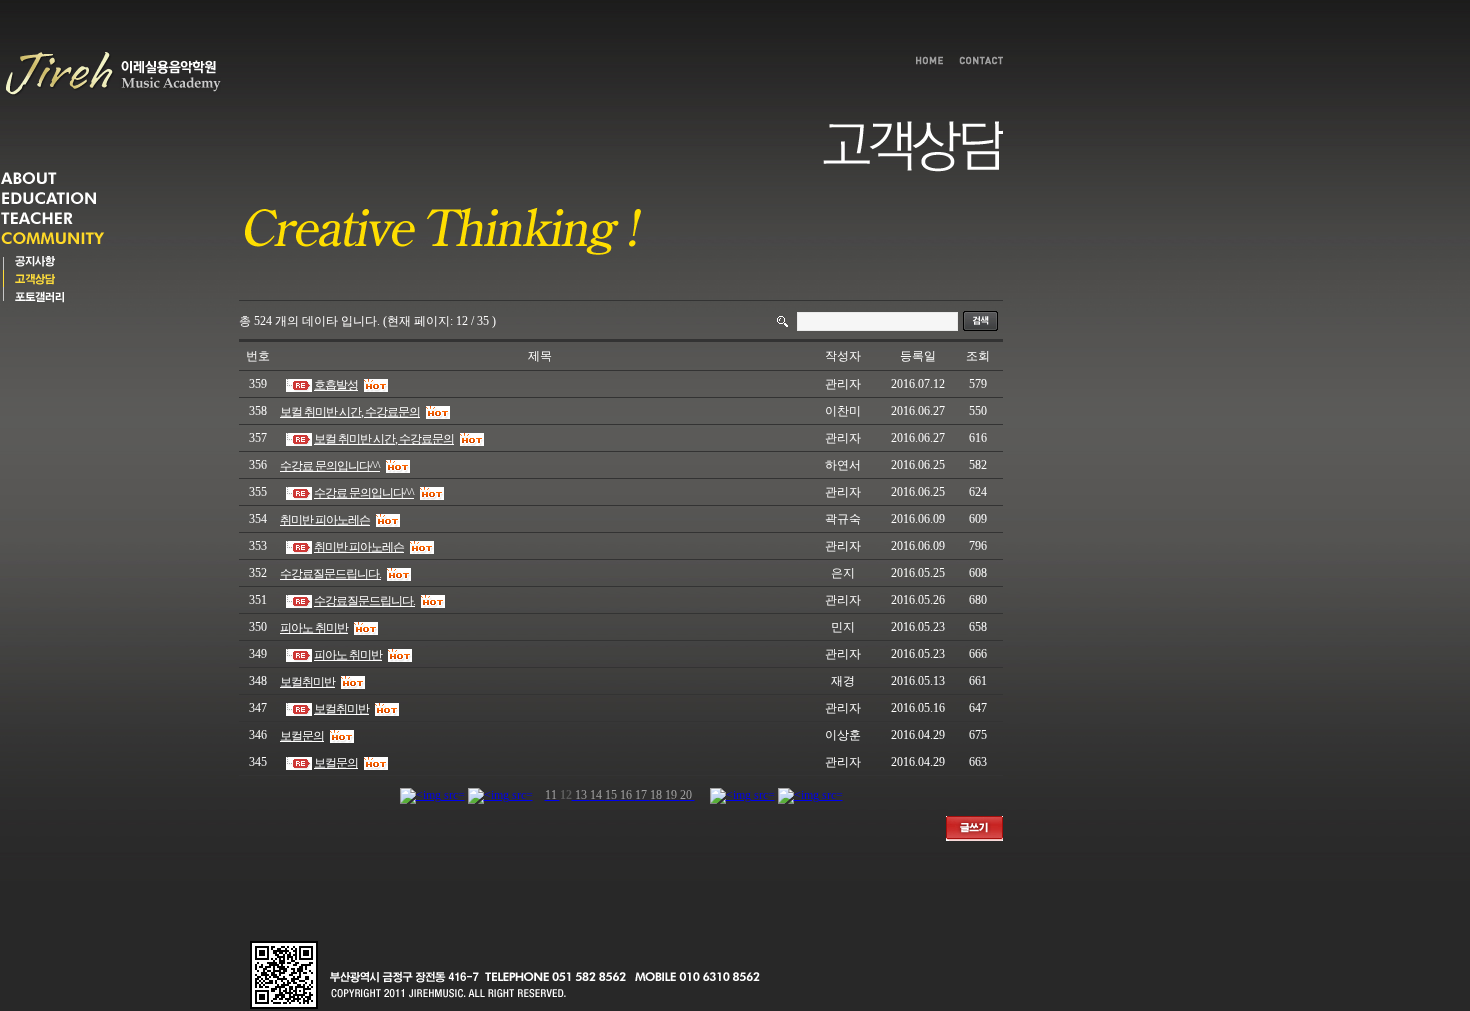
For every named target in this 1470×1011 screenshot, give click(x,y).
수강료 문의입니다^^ (330, 466)
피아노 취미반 (314, 628)
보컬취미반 (307, 682)
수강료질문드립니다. (330, 574)
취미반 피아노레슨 (325, 520)
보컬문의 (302, 736)
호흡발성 (336, 385)
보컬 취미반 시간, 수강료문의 (350, 412)
